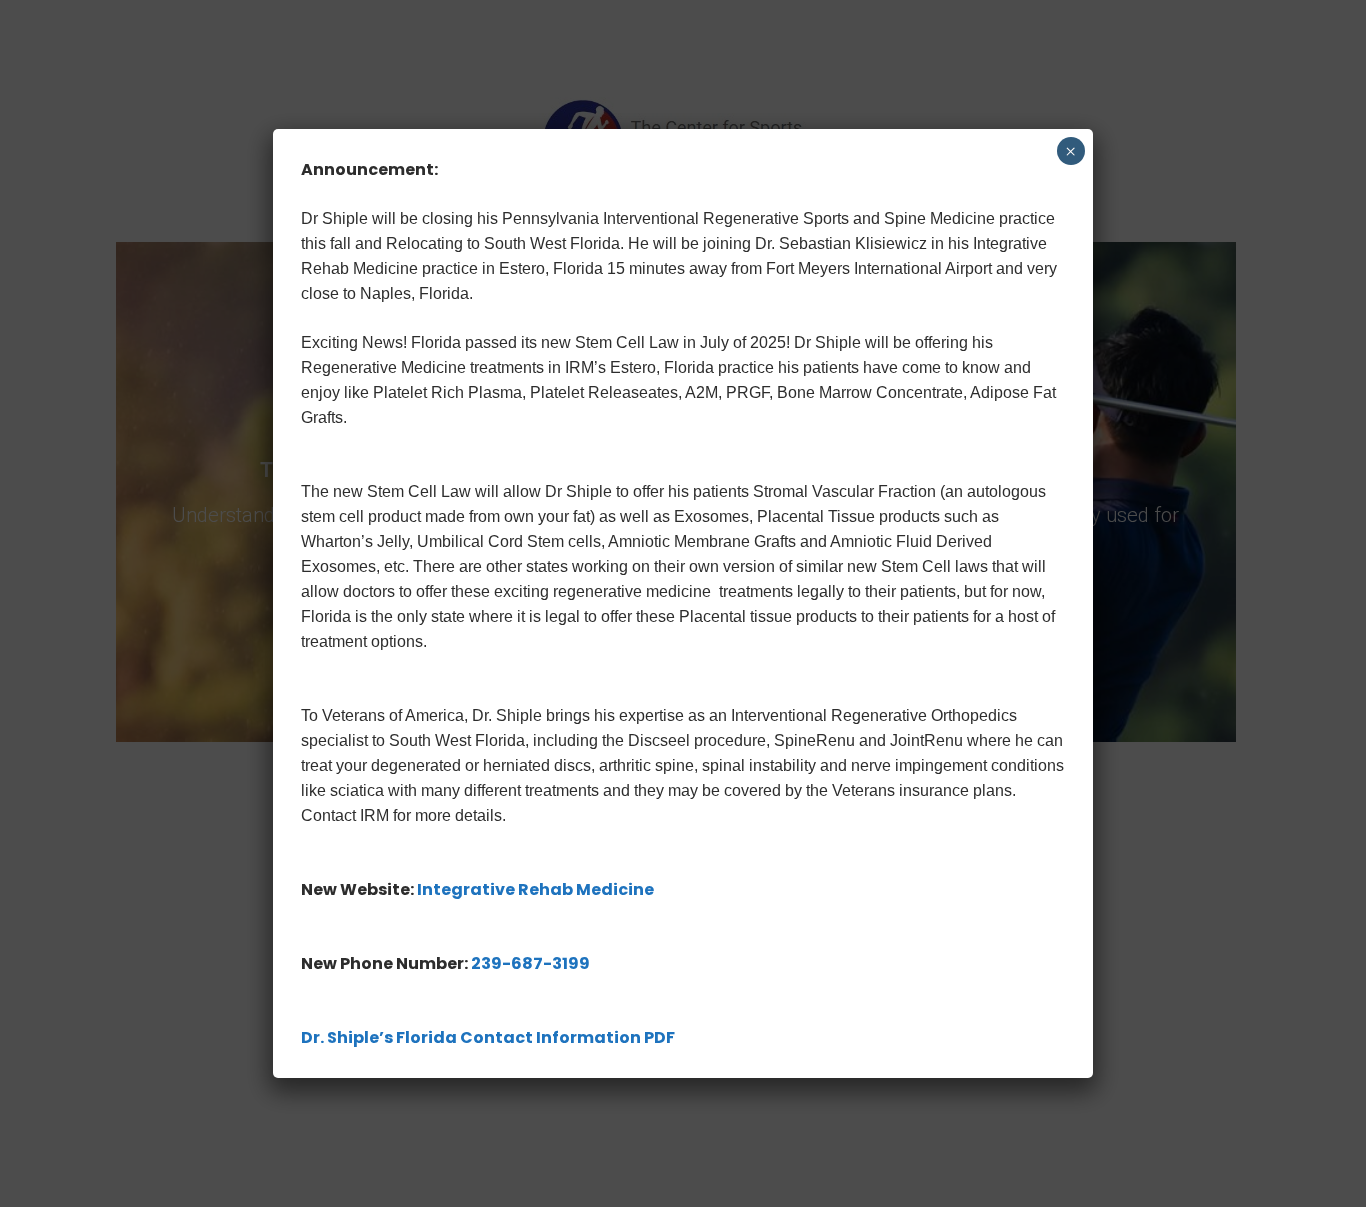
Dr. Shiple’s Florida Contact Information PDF (488, 1037)
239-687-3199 (530, 963)
